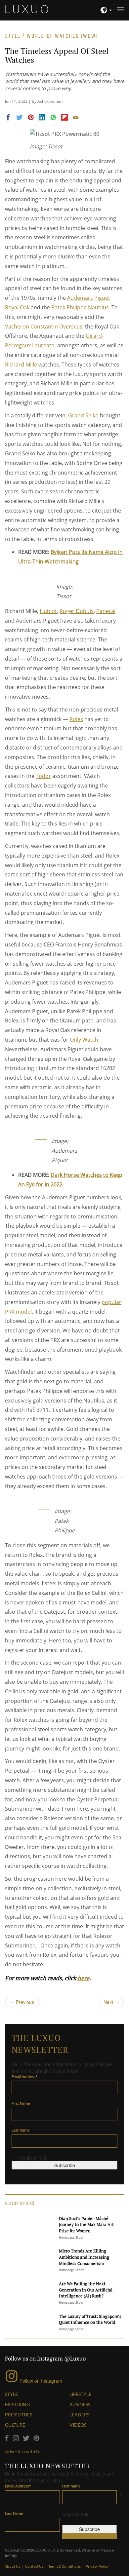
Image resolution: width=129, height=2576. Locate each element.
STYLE (11, 2394)
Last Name (21, 2130)
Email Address (24, 2076)
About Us (13, 2566)
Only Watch (84, 1040)
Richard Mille (21, 365)
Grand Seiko (83, 415)
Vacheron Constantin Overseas (44, 327)
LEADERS (79, 2415)
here (83, 1978)
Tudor (43, 776)
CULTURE (15, 2425)
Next (111, 2002)
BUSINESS (80, 2404)
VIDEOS (78, 2425)
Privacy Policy (97, 2566)
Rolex (76, 719)
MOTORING (17, 2404)
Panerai (106, 611)
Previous (22, 2002)
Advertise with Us (23, 2451)
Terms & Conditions (65, 2566)
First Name (21, 2103)
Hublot (48, 611)
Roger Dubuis (77, 611)
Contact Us (35, 2566)
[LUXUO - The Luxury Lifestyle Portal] (26, 8)
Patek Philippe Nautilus (80, 307)
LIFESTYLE (80, 2394)
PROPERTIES (19, 2415)
